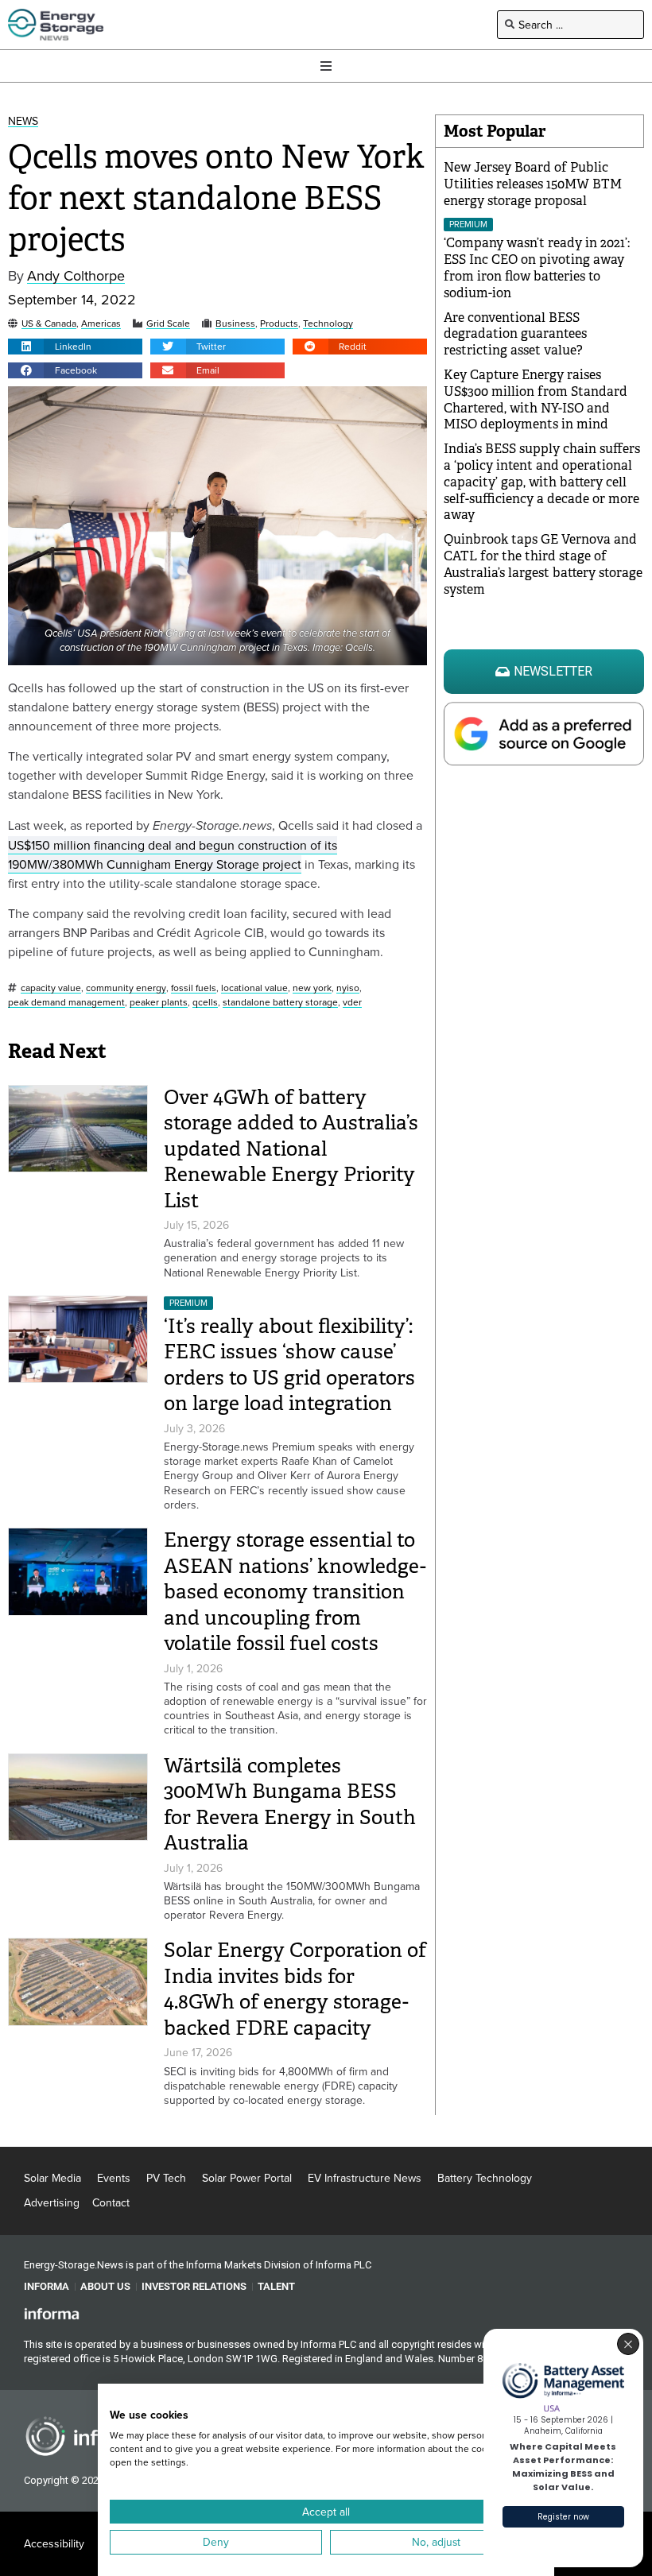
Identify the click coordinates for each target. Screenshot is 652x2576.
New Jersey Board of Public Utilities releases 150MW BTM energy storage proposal (533, 184)
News (23, 121)
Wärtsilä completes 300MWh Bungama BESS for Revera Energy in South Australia (290, 1805)
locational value (254, 988)
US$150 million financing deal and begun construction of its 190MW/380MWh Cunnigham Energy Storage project (173, 854)
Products (279, 324)
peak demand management (66, 1003)
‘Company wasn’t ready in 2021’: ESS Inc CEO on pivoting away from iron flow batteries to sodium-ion (537, 267)
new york (312, 988)
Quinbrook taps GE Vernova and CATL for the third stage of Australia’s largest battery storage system (543, 564)
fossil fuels (194, 988)
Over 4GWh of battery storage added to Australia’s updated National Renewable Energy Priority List (291, 1149)
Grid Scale (168, 324)
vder (352, 1003)
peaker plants (159, 1003)
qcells (205, 1003)
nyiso (348, 988)
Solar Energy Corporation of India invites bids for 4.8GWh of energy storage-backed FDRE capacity (295, 1989)
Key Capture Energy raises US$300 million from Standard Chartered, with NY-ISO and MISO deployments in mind (536, 399)
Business (235, 324)
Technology (328, 324)
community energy (126, 988)
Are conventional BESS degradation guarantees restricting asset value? (515, 334)
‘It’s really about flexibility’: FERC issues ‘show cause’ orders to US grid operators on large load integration (289, 1365)
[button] (75, 347)
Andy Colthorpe (76, 276)
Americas (101, 324)
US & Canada (49, 324)
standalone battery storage (280, 1003)
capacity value (51, 988)
